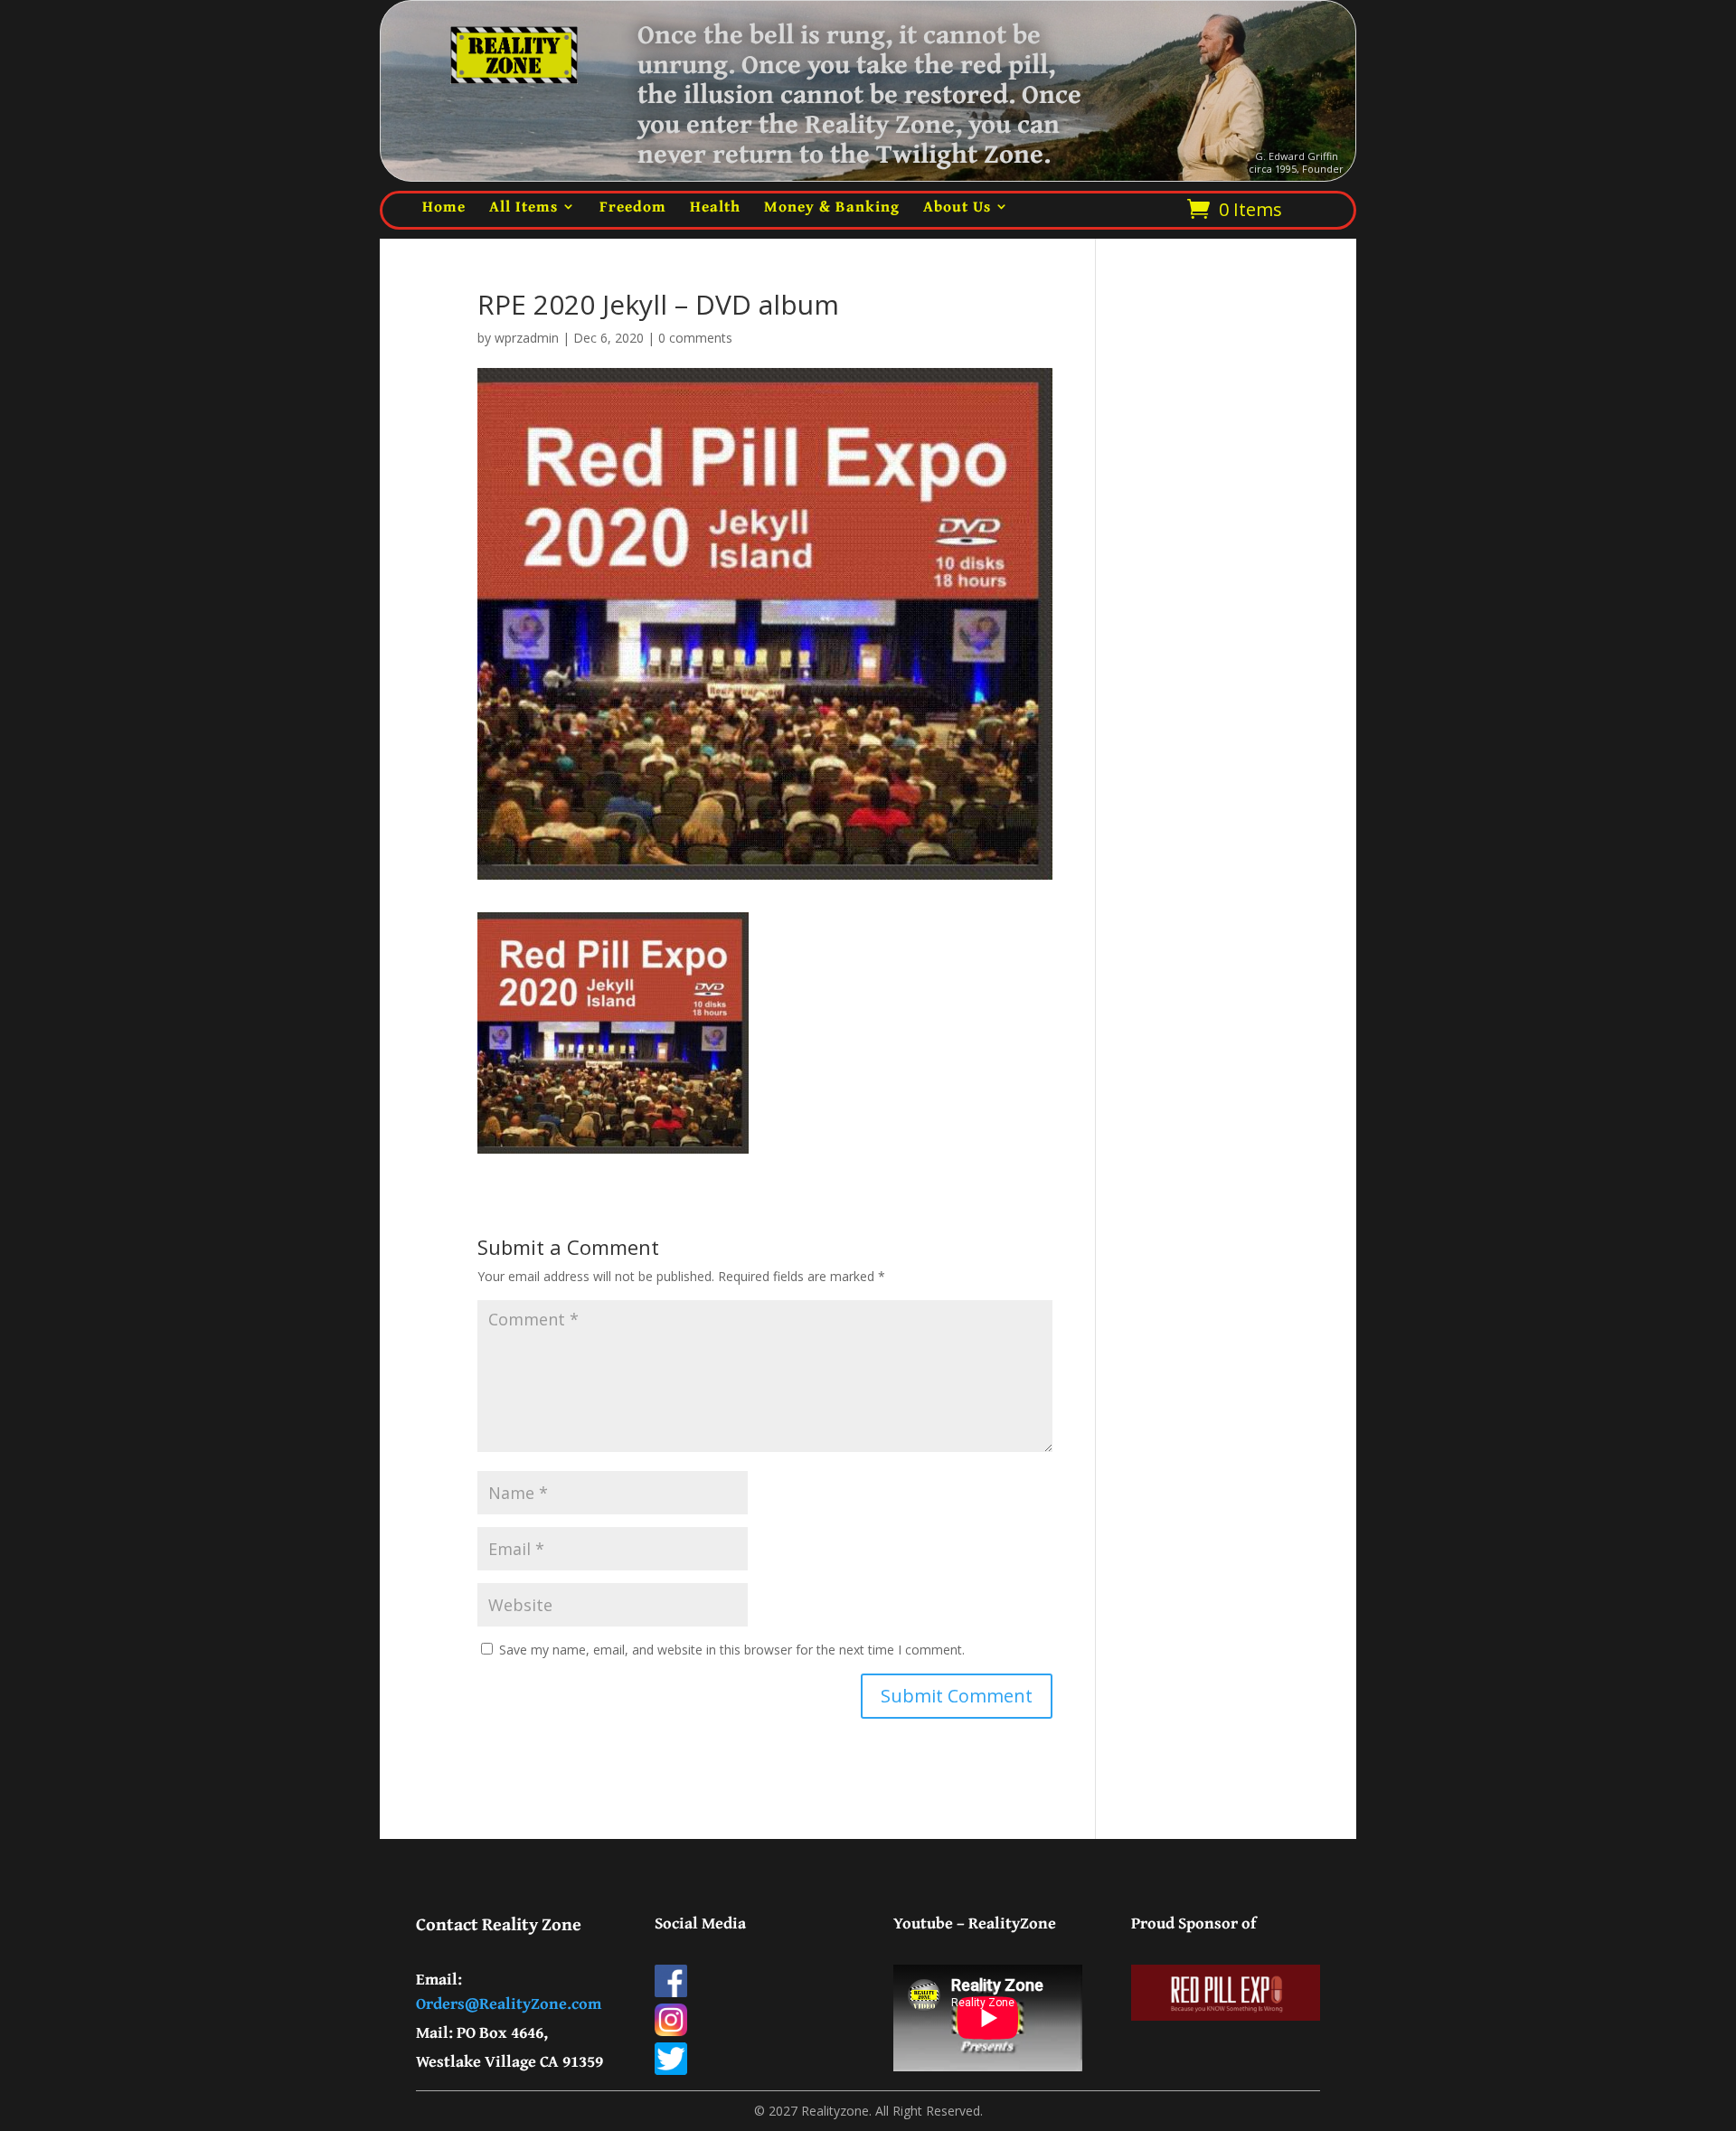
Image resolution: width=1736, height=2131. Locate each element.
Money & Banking (832, 206)
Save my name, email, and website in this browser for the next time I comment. (732, 1650)
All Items (524, 206)
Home (444, 206)
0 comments (695, 338)
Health (715, 206)
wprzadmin (527, 338)
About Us (957, 206)
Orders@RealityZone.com (509, 2003)
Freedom (633, 206)
